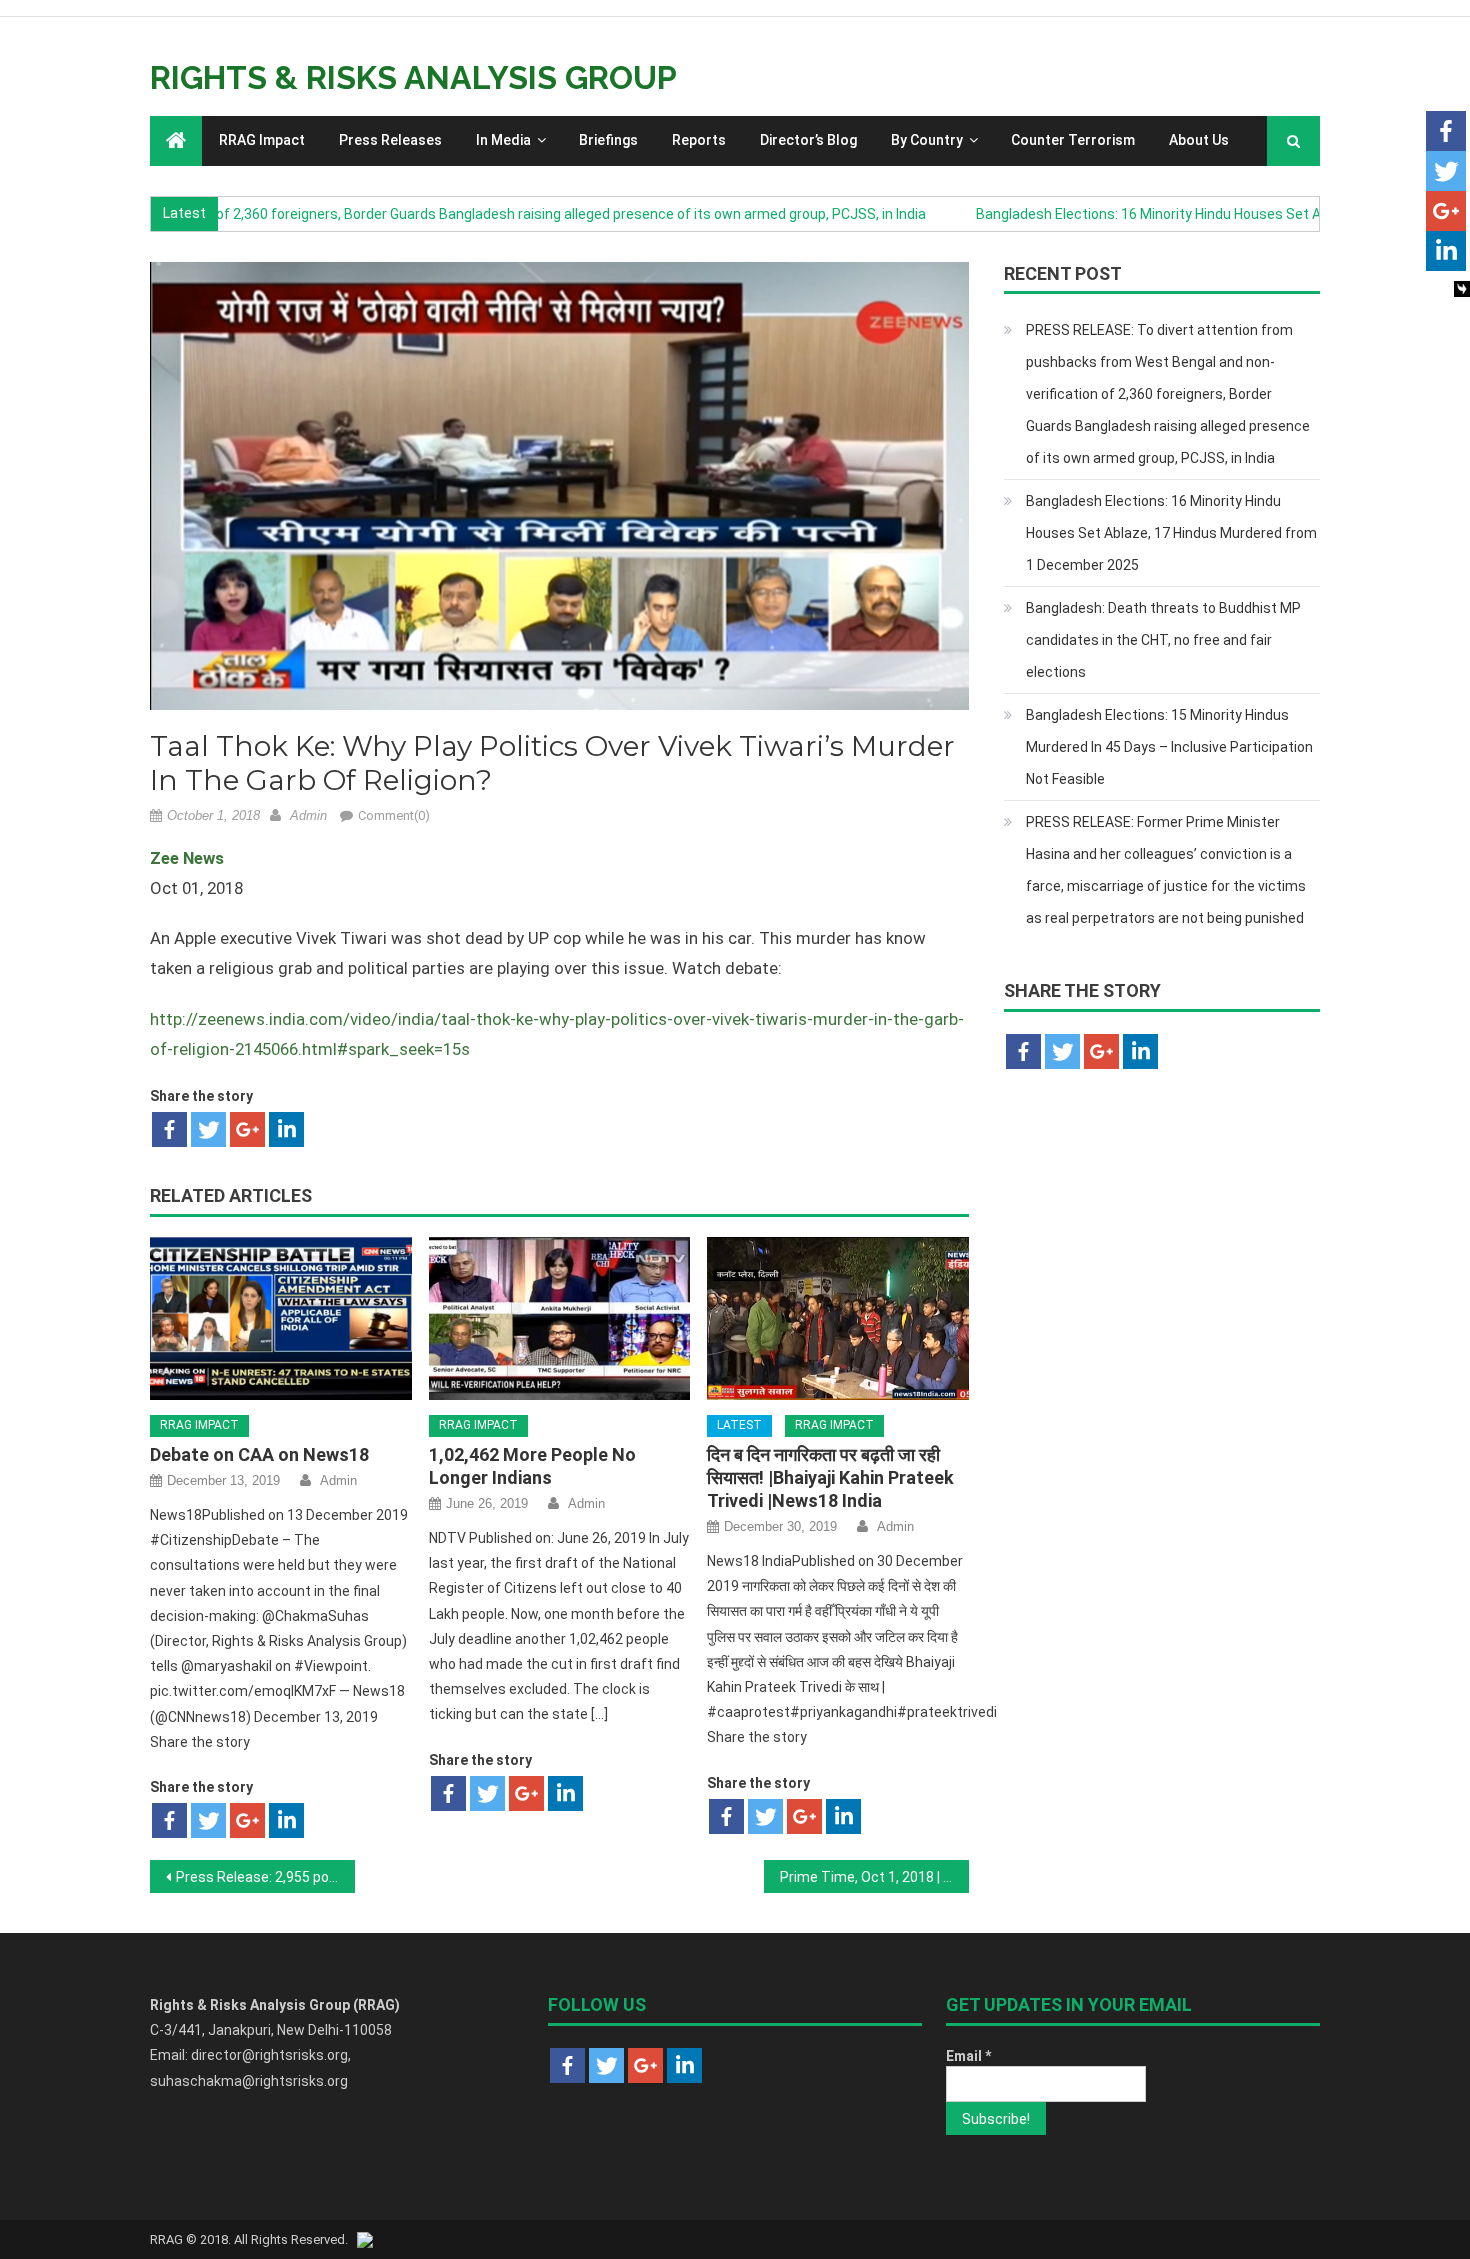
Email (968, 2056)
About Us (1199, 140)
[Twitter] (208, 1129)
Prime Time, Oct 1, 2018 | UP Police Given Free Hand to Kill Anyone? (874, 1877)
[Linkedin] (286, 1129)
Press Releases (390, 140)
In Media (503, 140)
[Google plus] (247, 1129)
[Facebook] (169, 1129)
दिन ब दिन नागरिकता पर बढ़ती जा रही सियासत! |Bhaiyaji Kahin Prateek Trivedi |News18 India (830, 1477)
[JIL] (365, 2239)
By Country (927, 140)
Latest (739, 1425)
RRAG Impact (262, 140)
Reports (699, 140)
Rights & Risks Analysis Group (413, 77)
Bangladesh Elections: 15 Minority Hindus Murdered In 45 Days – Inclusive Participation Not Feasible (1169, 747)
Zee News (187, 858)
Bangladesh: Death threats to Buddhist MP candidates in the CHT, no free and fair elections (1163, 640)
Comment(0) (394, 815)
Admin (308, 815)
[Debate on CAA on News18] (281, 1319)
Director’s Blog (808, 140)
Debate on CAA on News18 (259, 1454)
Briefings (608, 140)
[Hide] (1462, 289)
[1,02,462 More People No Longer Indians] (560, 1319)
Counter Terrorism (1073, 140)
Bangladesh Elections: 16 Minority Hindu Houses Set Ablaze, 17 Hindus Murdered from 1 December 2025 (1171, 533)
